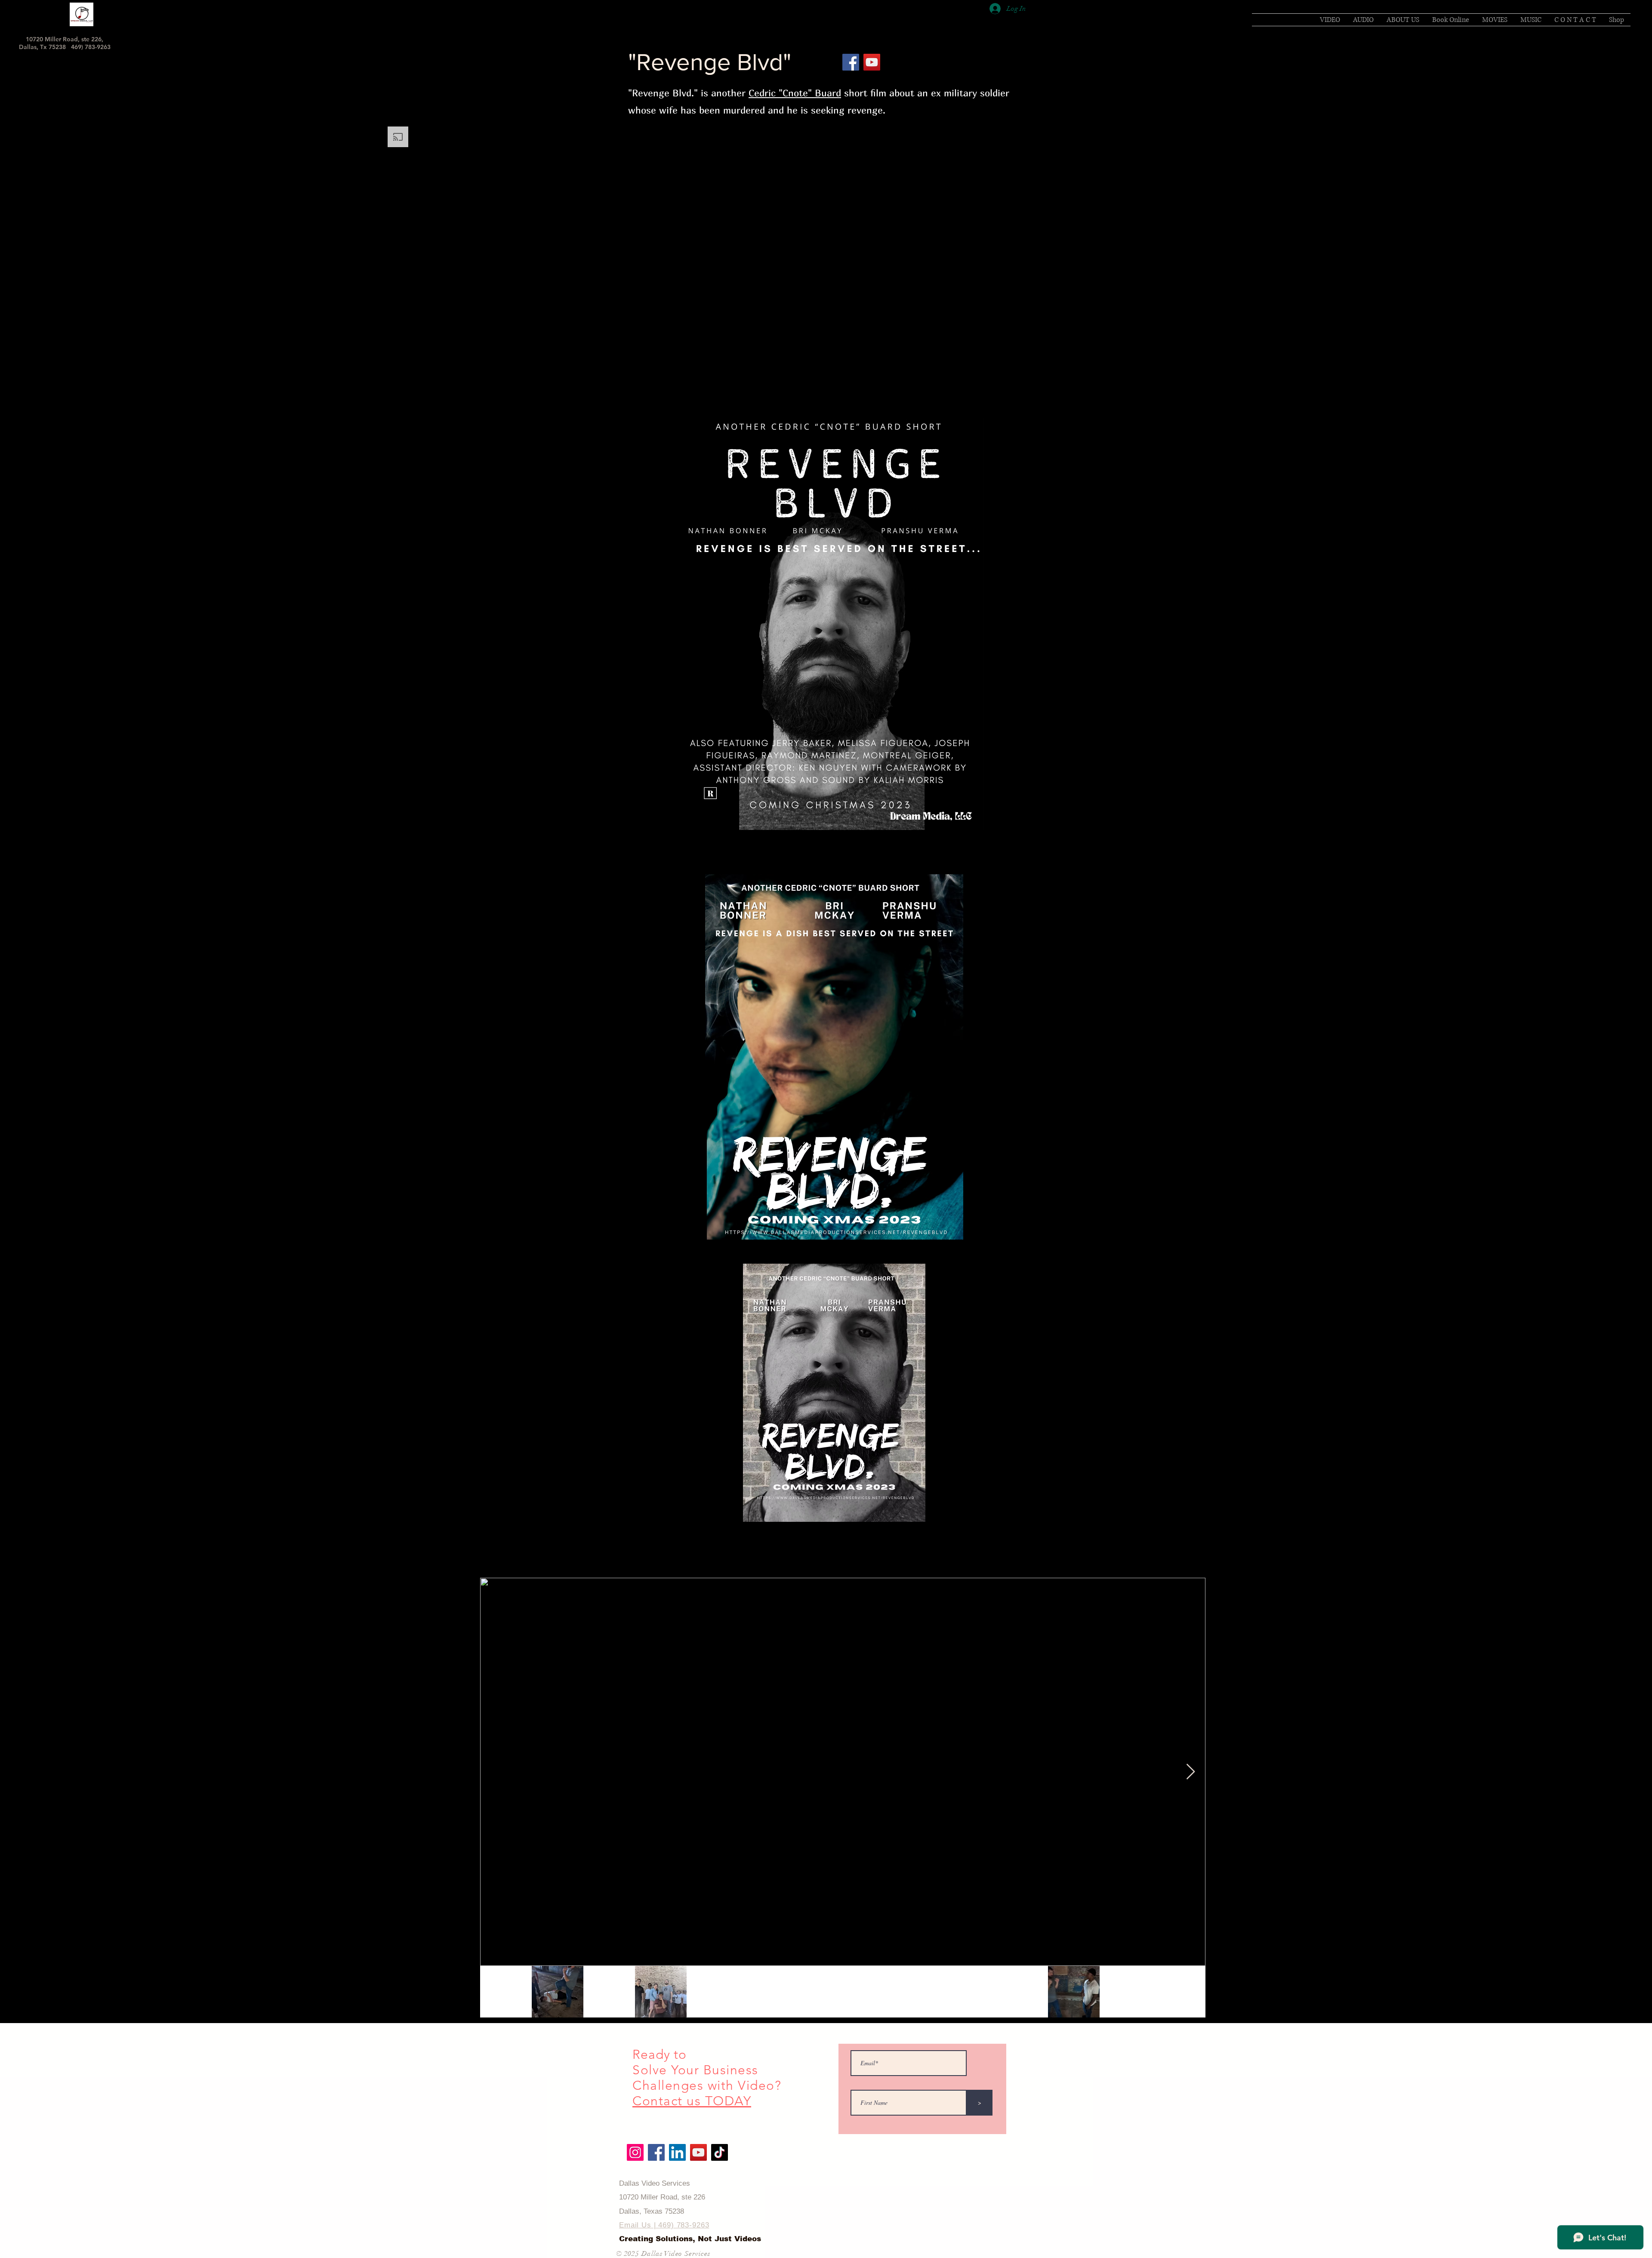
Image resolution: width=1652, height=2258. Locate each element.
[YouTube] (872, 62)
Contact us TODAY (692, 2101)
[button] (1495, 20)
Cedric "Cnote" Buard (795, 93)
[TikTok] (720, 2152)
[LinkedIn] (677, 2152)
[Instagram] (635, 2152)
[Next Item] (1191, 1772)
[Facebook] (851, 62)
